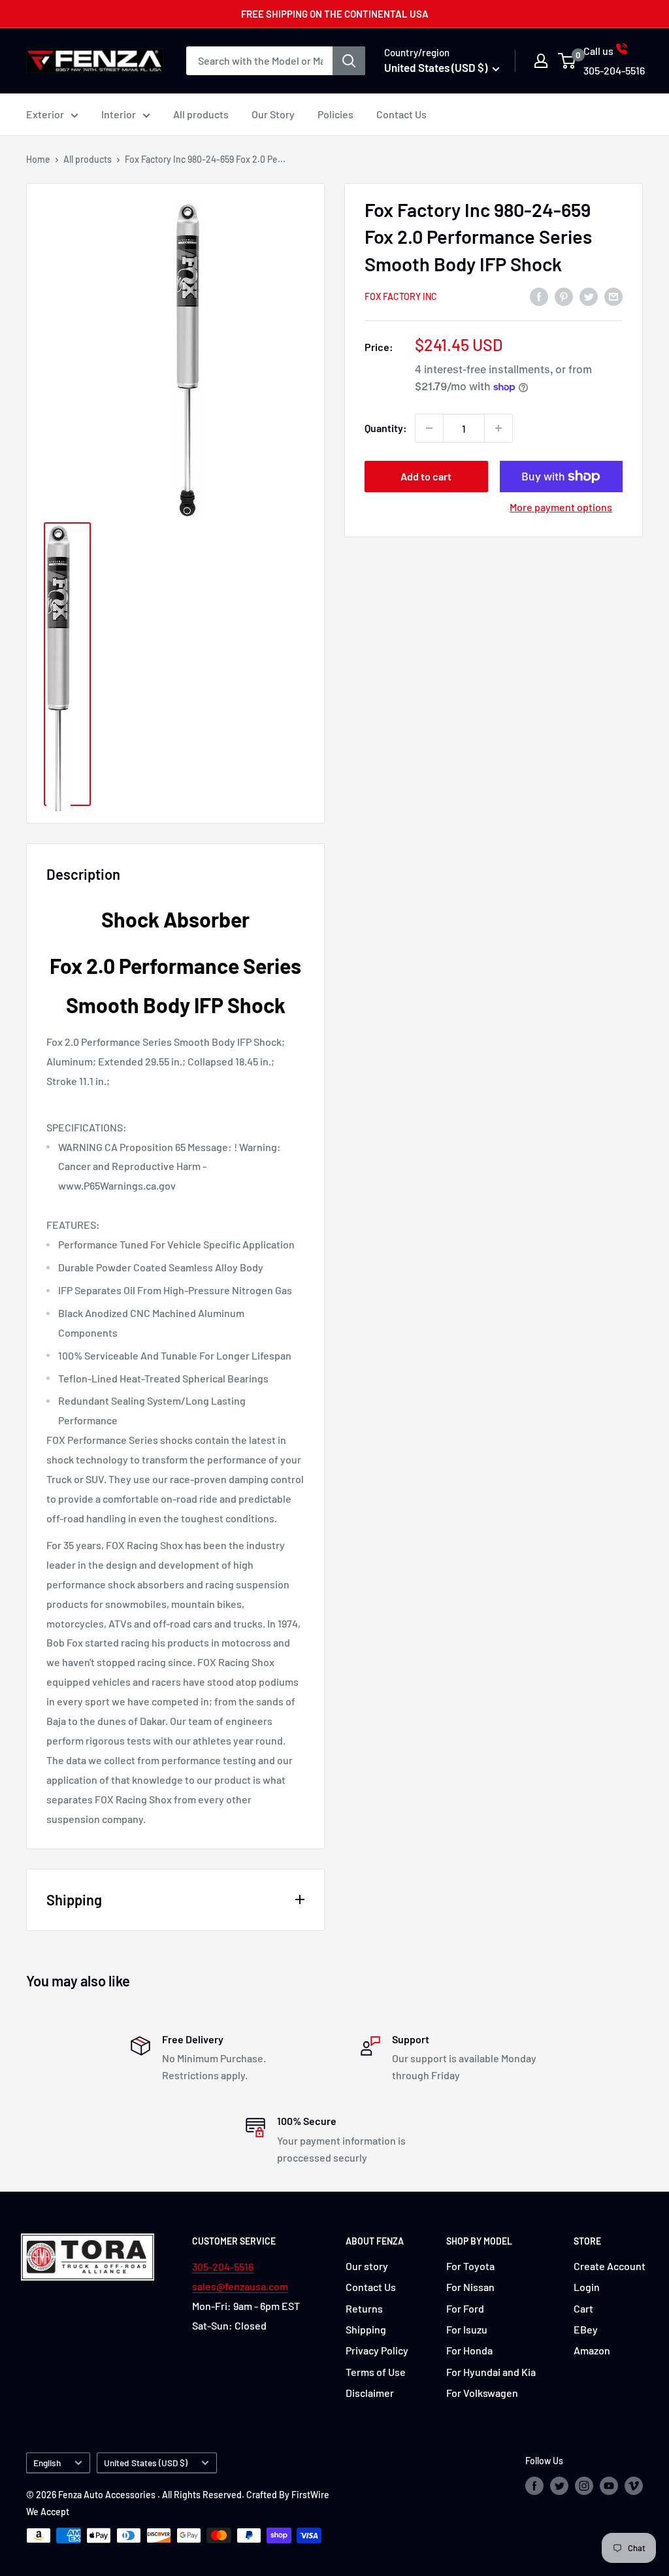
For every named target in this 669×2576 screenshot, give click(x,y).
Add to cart (426, 476)
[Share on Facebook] (539, 296)
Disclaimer (370, 2393)
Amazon (592, 2350)
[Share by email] (613, 296)
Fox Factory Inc (401, 296)
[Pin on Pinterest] (564, 296)
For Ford (465, 2308)
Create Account (610, 2266)
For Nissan (470, 2287)
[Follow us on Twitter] (559, 2486)
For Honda (469, 2350)
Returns (364, 2308)
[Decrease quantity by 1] (429, 428)
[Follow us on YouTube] (609, 2486)
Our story (367, 2266)
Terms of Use (376, 2372)
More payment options (561, 507)
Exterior (45, 114)
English (47, 2463)
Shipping (366, 2329)
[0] (567, 61)
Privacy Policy (377, 2350)
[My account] (541, 61)
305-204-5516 (223, 2267)
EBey (586, 2329)
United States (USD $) (146, 2463)
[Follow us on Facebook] (534, 2486)
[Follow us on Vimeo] (634, 2486)
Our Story (273, 114)
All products (201, 114)
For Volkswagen (482, 2393)
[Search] (349, 61)
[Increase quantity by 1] (498, 428)
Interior (119, 114)
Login (587, 2287)
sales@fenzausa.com (240, 2286)
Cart (583, 2308)
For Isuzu (467, 2329)
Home (38, 159)
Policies (335, 114)
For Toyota (470, 2266)
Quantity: (386, 428)
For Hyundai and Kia (491, 2372)
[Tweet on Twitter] (589, 296)
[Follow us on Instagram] (584, 2486)
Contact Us (401, 114)
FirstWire (310, 2495)
